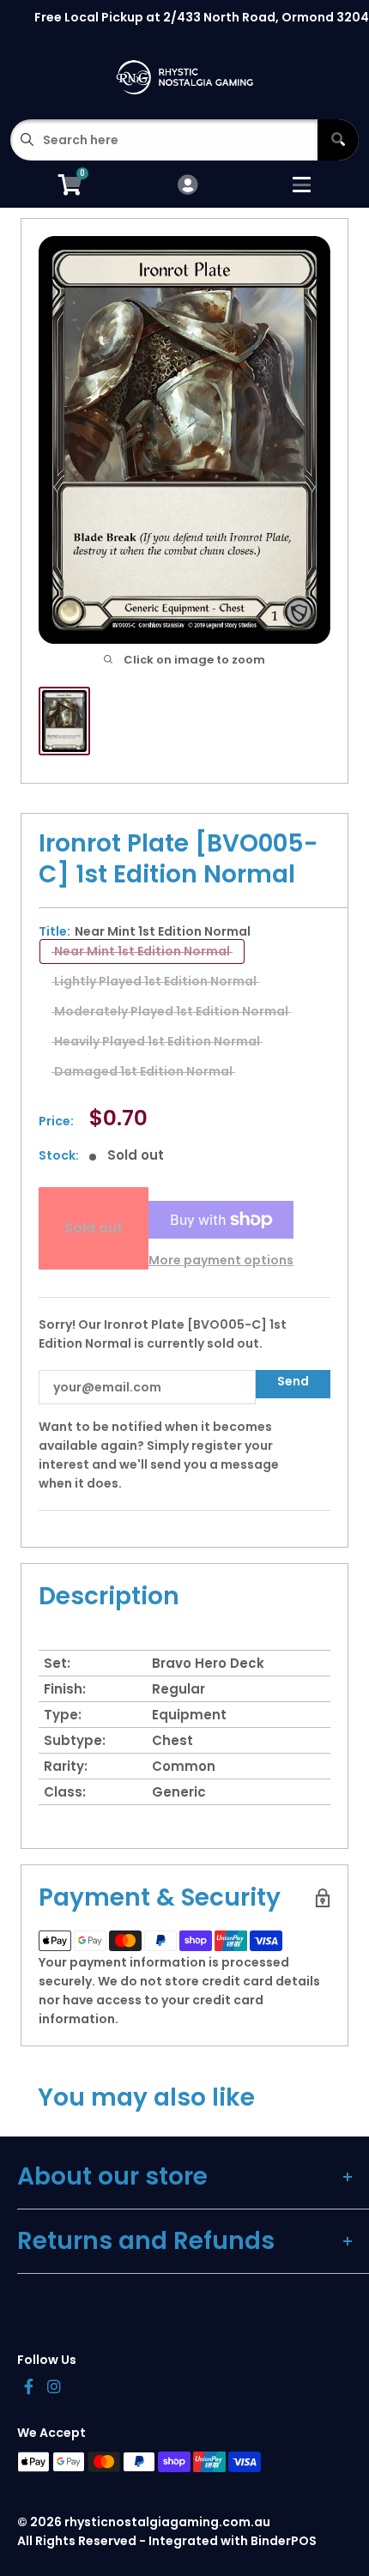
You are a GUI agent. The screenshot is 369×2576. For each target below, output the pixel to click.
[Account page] (188, 186)
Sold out (94, 1228)
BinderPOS (284, 2541)
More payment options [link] (221, 1260)
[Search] (338, 140)
